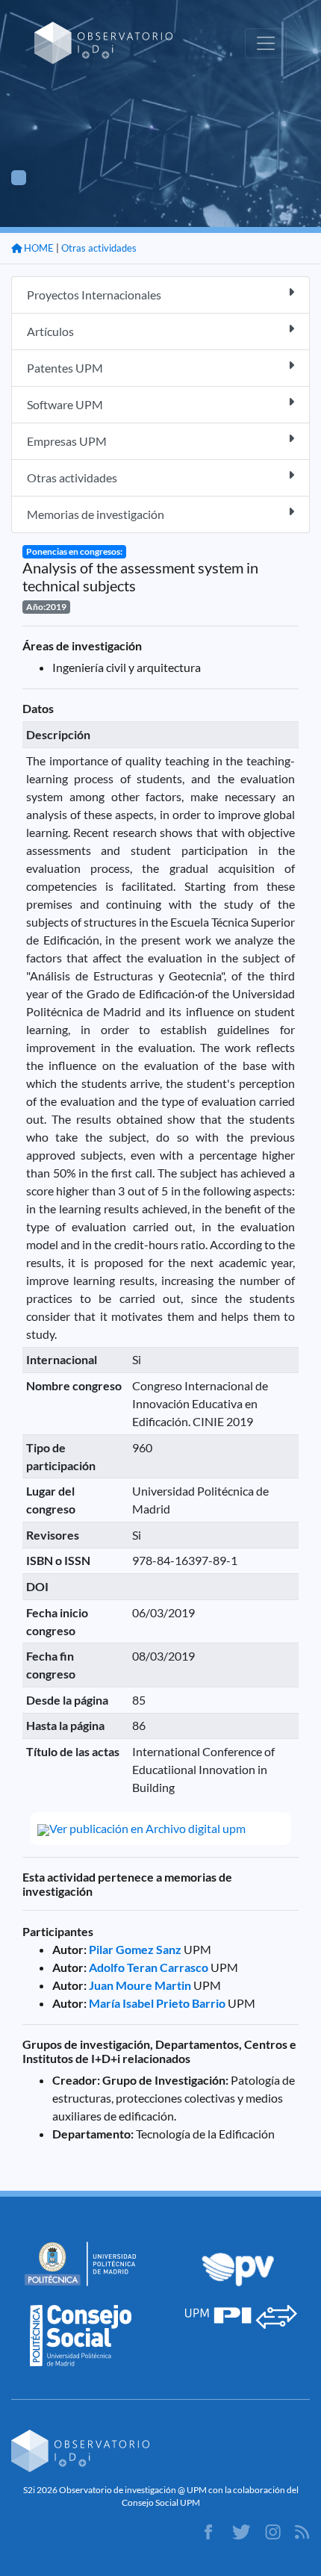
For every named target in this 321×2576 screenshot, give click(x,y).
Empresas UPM (67, 441)
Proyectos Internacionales (94, 295)
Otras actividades (99, 248)
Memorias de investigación (96, 514)
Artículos (50, 331)
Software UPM (65, 404)
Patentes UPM (65, 368)
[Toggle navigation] (266, 43)
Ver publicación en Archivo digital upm (147, 1828)
